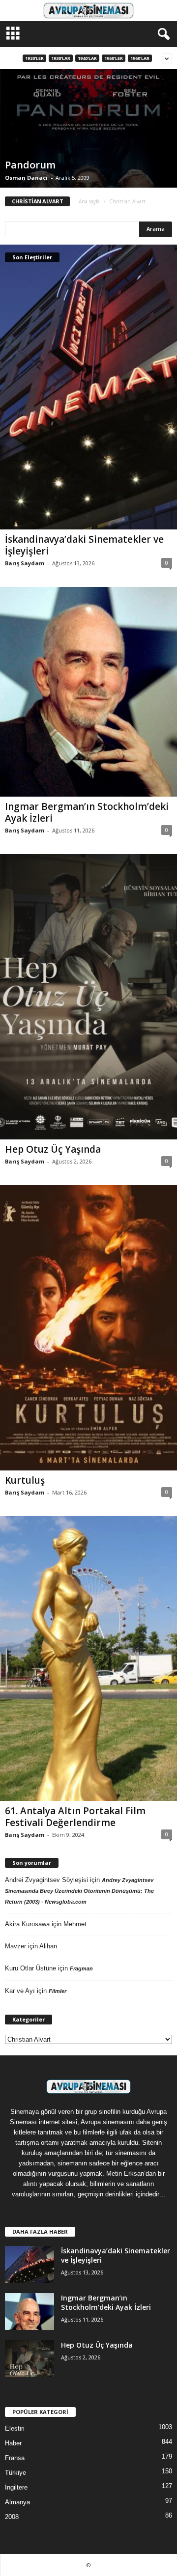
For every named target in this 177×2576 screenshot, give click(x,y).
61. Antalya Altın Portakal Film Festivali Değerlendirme (75, 1817)
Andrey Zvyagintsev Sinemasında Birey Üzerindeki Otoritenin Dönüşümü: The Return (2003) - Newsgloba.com (79, 1891)
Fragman (81, 1968)
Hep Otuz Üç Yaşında (53, 1149)
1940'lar (87, 58)
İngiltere (16, 2487)
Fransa (15, 2458)
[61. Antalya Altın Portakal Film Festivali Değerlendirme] (88, 1659)
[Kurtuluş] (88, 1328)
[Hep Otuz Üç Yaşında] (88, 997)
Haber (13, 2443)
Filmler (58, 1991)
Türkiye (15, 2473)
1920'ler (34, 58)
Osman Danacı (26, 178)
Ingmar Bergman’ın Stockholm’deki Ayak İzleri (87, 812)
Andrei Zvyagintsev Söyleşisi (46, 1880)
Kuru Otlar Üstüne (30, 1968)
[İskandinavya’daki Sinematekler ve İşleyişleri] (88, 387)
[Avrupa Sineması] (88, 11)
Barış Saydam (25, 563)
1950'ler (114, 58)
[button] (162, 34)
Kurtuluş (25, 1480)
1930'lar (61, 58)
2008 (12, 2517)
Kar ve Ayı (20, 1991)
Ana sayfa (89, 201)
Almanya (17, 2502)
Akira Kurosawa (27, 1924)
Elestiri (15, 2428)
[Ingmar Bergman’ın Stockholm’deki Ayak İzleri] (88, 692)
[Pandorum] (88, 128)
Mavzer (15, 1946)
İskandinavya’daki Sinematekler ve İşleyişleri (84, 545)
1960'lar (140, 58)
